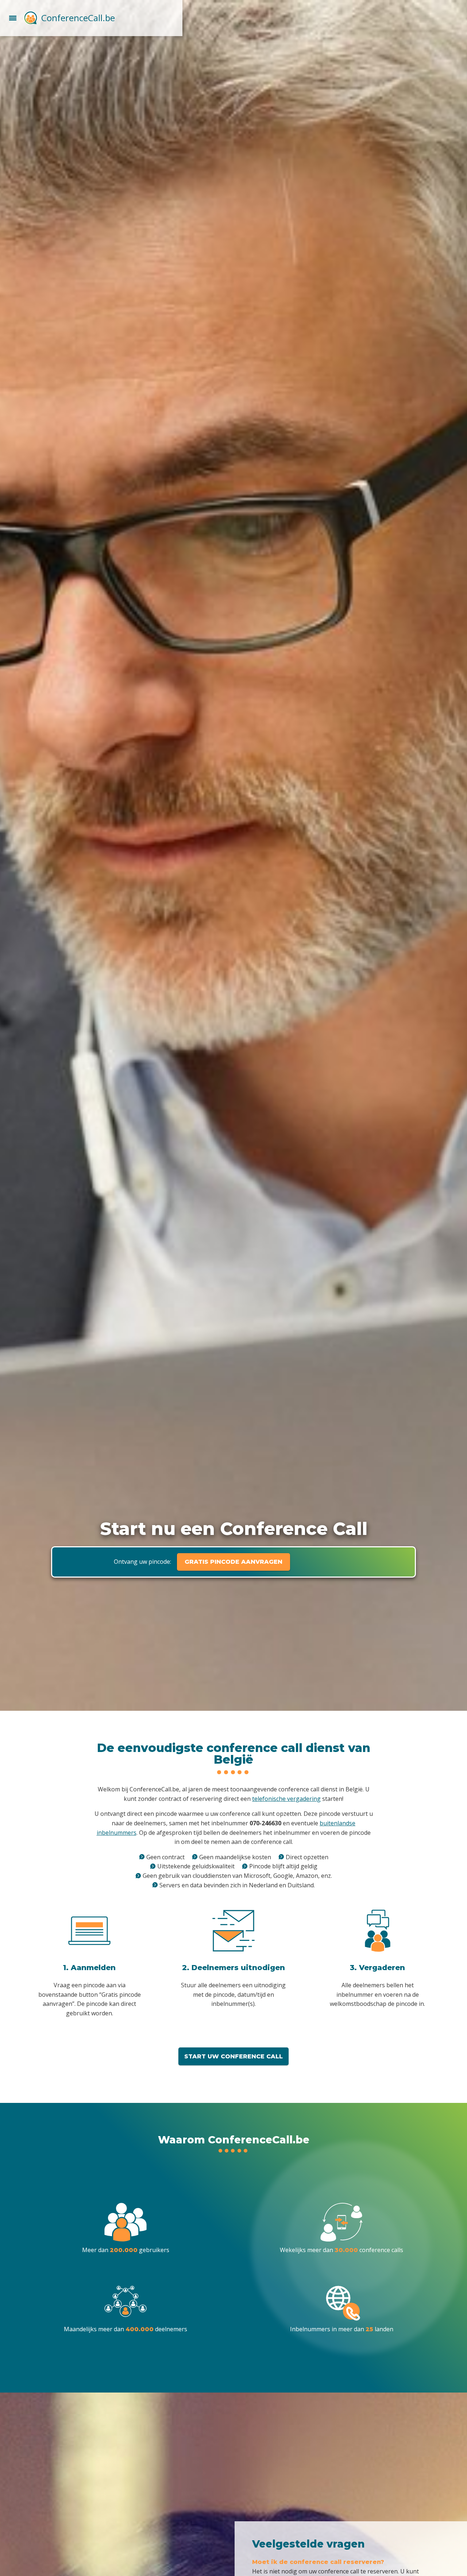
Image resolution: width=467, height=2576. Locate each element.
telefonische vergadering (286, 1799)
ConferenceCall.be (78, 18)
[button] (13, 17)
